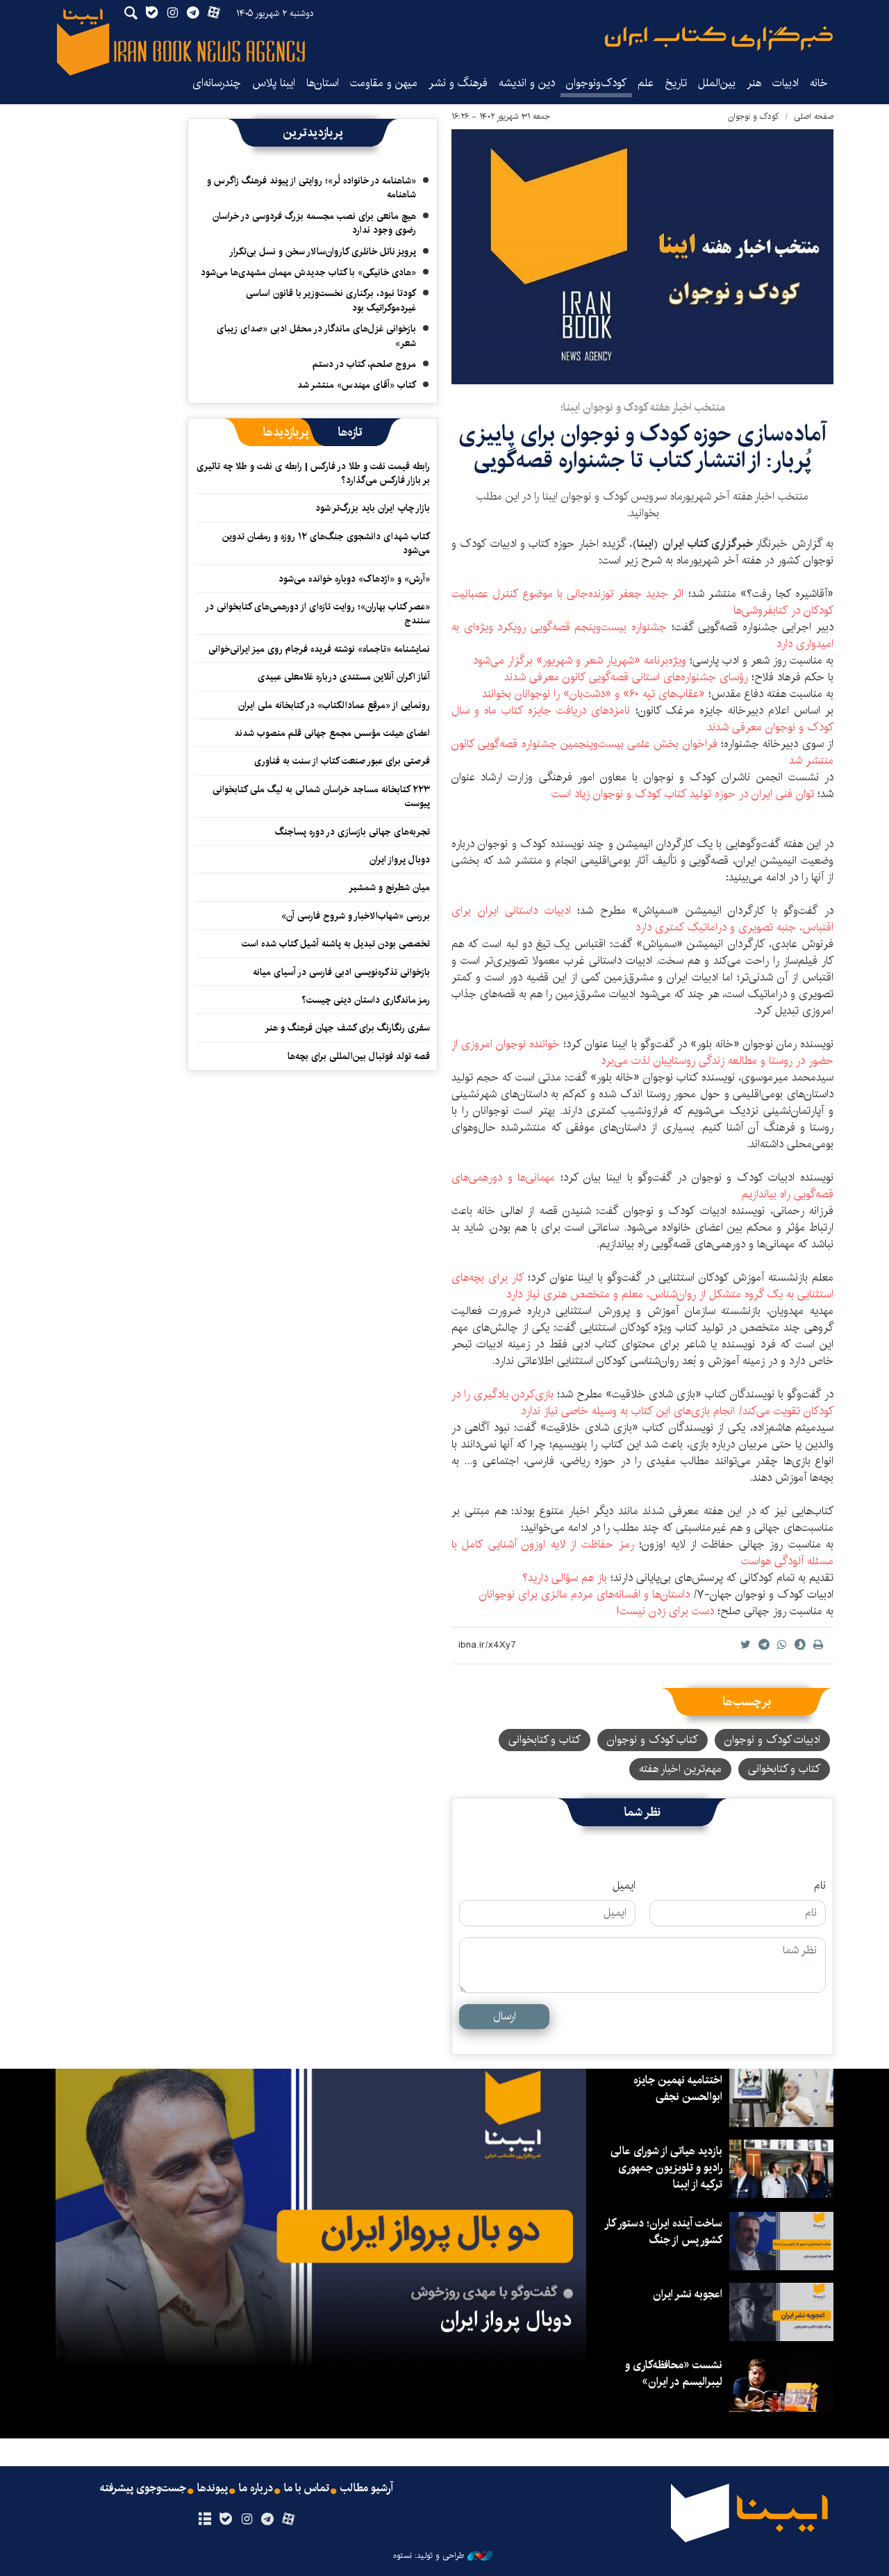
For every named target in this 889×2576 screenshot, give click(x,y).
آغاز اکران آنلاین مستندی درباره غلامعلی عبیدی (344, 677)
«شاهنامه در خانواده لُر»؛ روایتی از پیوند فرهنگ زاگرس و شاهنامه (311, 188)
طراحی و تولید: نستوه (429, 2556)
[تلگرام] (268, 2520)
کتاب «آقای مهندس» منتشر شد (357, 385)
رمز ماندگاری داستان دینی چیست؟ (366, 1000)
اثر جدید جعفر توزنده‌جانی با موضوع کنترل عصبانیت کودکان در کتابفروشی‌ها (642, 602)
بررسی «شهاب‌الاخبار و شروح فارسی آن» (356, 916)
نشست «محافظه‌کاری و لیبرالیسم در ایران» (674, 2373)
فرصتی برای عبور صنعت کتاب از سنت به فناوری (342, 761)
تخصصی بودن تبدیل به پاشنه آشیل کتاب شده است (336, 944)
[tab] (350, 432)
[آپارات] (289, 2520)
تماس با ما (307, 2488)
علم (646, 83)
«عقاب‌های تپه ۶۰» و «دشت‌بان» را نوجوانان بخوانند (593, 694)
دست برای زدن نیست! (665, 1611)
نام (820, 1886)
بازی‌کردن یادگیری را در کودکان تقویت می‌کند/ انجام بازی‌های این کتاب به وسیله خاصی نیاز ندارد (642, 1403)
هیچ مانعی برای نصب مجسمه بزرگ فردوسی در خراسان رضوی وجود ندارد (314, 223)
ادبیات (786, 83)
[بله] (225, 2520)
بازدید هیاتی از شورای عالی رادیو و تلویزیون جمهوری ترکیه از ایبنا (666, 2168)
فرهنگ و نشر (458, 83)
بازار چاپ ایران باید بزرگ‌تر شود (373, 508)
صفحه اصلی (814, 116)
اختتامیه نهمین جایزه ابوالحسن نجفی (678, 2089)
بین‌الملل (717, 83)
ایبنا (719, 39)
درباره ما (256, 2488)
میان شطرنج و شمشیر (389, 887)
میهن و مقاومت (384, 83)
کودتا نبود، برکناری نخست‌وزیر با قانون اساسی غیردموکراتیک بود (331, 300)
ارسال (505, 2016)
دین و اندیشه (527, 83)
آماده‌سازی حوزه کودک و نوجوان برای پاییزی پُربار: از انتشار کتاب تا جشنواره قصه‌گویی (642, 447)
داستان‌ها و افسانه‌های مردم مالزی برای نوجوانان (584, 1594)
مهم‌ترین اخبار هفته (680, 1769)
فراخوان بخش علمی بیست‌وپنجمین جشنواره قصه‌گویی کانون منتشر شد (642, 752)
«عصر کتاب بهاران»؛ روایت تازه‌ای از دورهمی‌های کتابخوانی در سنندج (318, 614)
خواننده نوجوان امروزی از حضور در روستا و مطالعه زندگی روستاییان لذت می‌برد (642, 1052)
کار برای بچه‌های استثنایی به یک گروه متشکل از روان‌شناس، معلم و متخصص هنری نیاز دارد (642, 1286)
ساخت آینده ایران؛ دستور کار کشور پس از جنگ (664, 2232)
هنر (754, 83)
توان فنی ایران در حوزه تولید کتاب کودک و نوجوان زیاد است (683, 794)
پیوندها (213, 2488)
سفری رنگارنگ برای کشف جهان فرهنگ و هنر (347, 1028)
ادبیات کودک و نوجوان (772, 1740)
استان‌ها (323, 83)
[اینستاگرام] (246, 2520)
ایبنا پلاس (274, 83)
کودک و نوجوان (754, 116)
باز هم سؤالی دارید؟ (565, 1578)
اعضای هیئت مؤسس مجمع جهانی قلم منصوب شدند (332, 733)
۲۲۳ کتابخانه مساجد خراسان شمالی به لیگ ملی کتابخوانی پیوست (321, 796)
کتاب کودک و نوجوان (653, 1740)
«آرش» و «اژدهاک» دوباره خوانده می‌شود (354, 579)
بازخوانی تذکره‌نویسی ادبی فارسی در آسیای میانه (341, 972)
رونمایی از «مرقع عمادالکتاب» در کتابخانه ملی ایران (334, 705)
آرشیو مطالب (367, 2488)
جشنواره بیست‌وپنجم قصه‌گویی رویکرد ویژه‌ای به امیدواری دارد (642, 635)
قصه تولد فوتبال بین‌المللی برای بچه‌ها (359, 1056)
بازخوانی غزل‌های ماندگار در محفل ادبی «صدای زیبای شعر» (316, 336)
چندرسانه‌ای (217, 83)
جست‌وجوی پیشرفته (143, 2488)
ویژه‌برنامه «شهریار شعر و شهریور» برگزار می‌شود (580, 661)
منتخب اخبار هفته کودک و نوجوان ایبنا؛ (643, 408)
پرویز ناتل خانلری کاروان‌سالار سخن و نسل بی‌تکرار (323, 252)
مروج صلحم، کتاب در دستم (364, 364)
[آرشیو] (205, 2520)
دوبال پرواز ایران (400, 860)
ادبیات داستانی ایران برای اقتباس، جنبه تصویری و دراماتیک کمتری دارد (642, 919)
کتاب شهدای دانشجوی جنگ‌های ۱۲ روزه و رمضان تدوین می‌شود (326, 543)
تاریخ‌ (676, 83)
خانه (819, 83)
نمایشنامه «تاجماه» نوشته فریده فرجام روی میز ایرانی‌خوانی (319, 649)
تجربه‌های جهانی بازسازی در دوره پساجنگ (352, 832)
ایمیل (624, 1886)
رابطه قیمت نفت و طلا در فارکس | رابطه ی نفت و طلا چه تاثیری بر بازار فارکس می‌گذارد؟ (313, 473)
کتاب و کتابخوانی (545, 1740)
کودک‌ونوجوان (596, 83)
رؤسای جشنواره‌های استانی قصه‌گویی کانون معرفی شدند (626, 677)
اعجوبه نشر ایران (688, 2294)
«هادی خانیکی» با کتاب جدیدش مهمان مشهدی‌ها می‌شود (308, 272)
